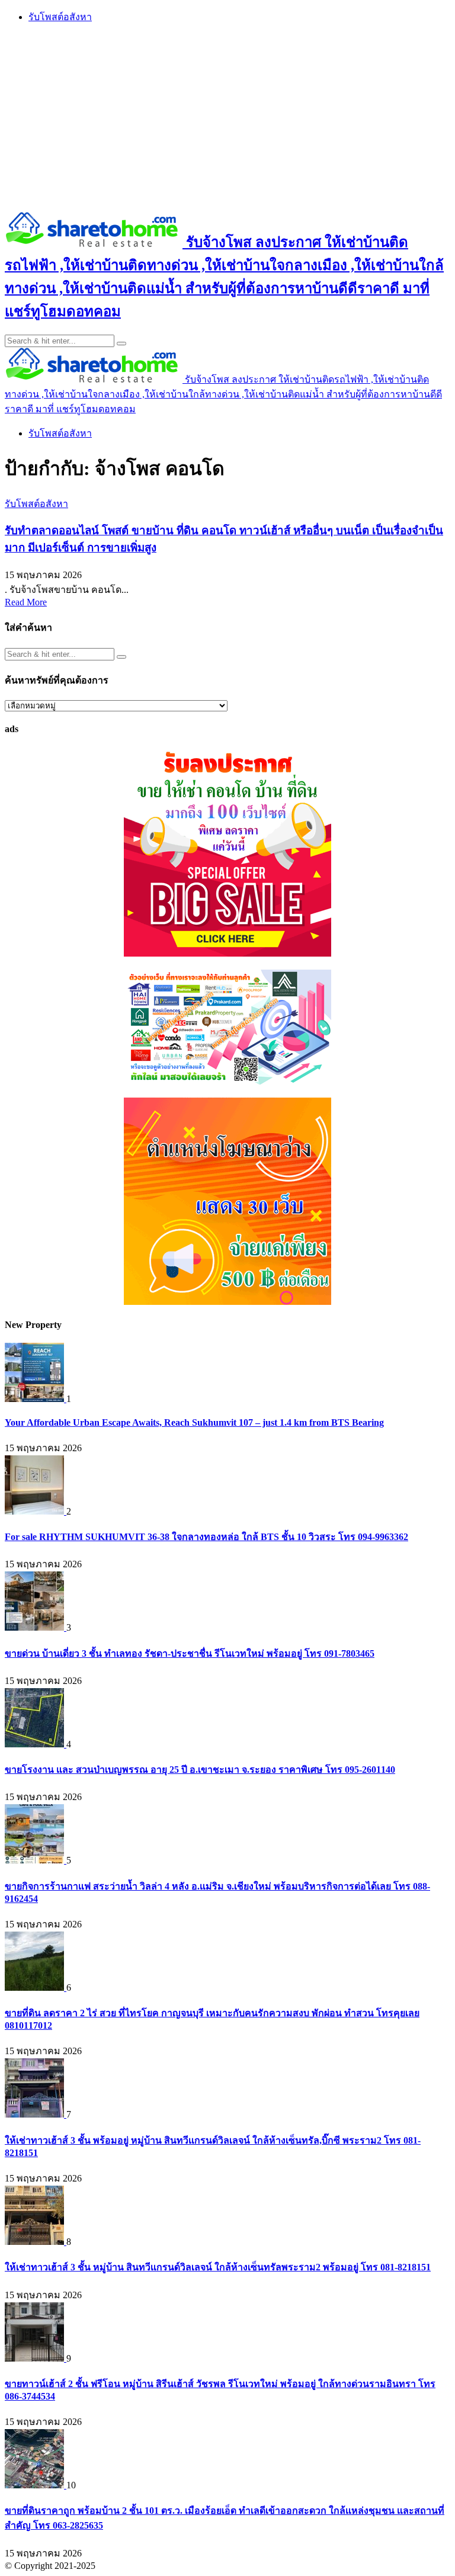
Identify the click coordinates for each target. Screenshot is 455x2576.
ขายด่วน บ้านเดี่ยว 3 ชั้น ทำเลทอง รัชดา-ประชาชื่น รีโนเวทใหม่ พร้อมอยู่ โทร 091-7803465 (190, 1653)
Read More (26, 602)
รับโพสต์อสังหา (60, 17)
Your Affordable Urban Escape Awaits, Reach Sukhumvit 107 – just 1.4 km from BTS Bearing (194, 1422)
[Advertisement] (227, 117)
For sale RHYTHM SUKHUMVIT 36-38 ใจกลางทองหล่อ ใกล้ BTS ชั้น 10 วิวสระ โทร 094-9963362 (206, 1537)
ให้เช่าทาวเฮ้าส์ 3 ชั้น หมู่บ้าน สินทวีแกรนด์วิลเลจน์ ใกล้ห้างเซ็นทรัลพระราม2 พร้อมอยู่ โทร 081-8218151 (218, 2267)
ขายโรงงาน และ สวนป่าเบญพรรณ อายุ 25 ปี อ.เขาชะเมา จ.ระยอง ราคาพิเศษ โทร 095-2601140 (200, 1770)
